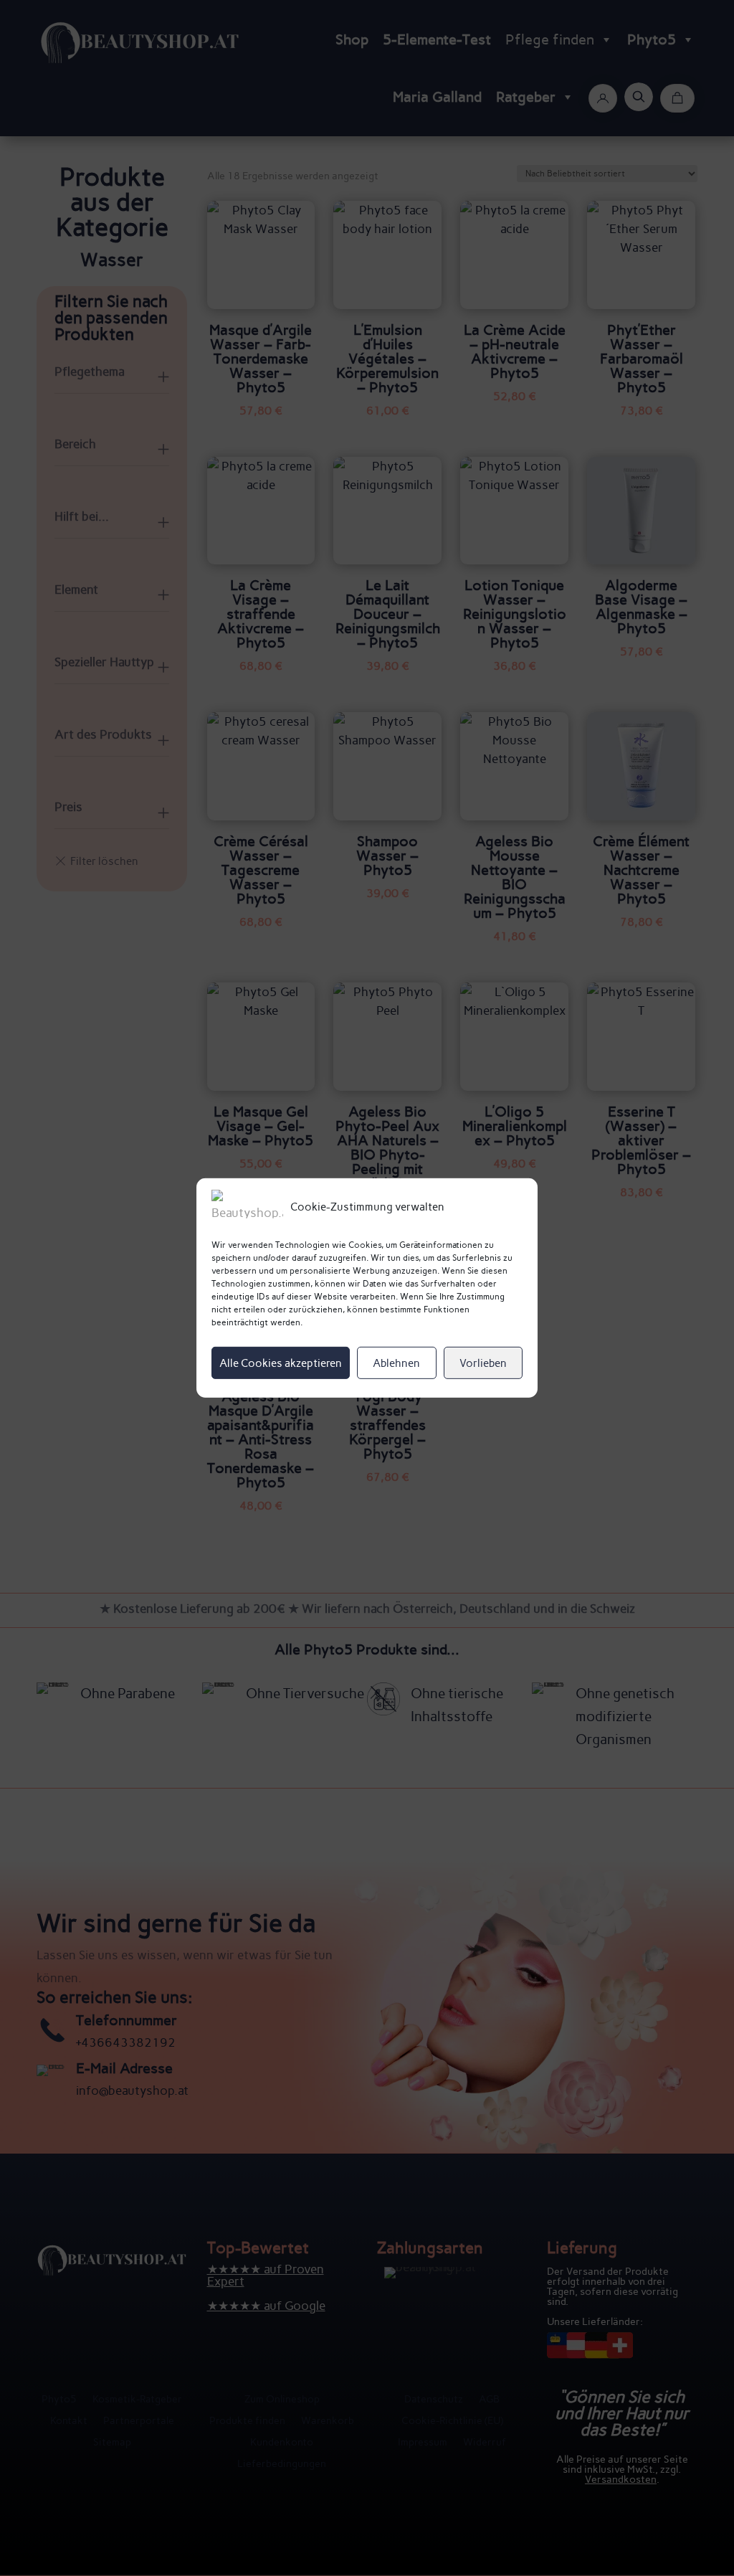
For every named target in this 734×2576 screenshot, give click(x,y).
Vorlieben (483, 1363)
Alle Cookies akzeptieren (281, 1363)
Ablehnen (396, 1363)
